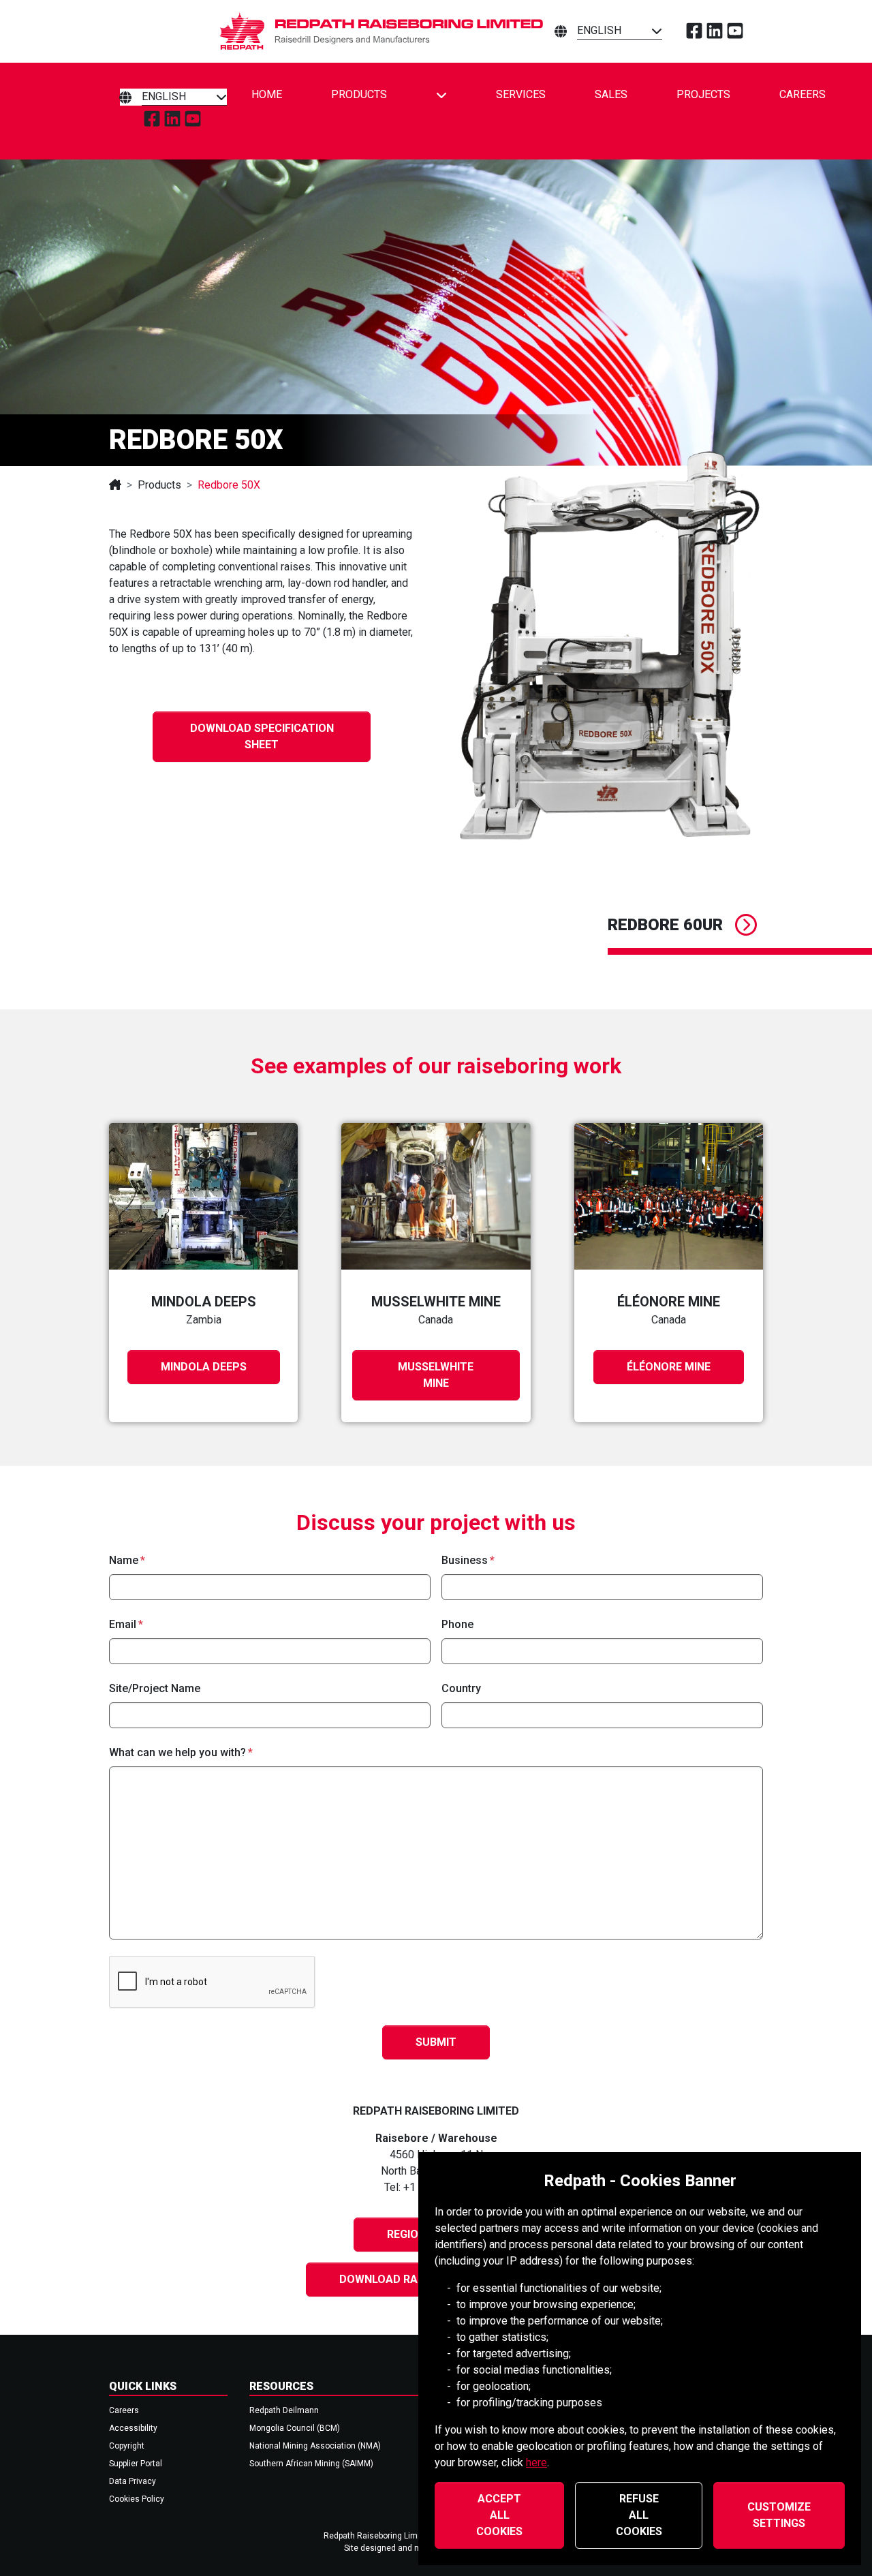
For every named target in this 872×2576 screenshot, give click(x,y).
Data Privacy (133, 2481)
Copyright (127, 2446)
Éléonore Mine (669, 1367)
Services (521, 94)
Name (124, 1560)
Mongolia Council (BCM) (295, 2428)
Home (267, 94)
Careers (803, 94)
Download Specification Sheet (262, 736)
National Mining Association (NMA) (315, 2446)
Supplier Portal (136, 2464)
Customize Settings (779, 2515)
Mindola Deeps (204, 1367)
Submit (436, 2042)
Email (123, 1624)
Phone (457, 1624)
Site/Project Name (155, 1688)
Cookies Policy (137, 2499)
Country (461, 1688)
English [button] (599, 30)
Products (359, 94)
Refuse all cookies (639, 2515)
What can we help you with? (177, 1752)
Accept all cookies (499, 2515)
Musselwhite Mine (436, 1375)
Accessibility (133, 2428)
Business (465, 1560)
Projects (703, 94)
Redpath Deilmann (284, 2410)
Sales (611, 94)
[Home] (115, 485)
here (536, 2463)
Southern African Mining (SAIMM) (311, 2464)
